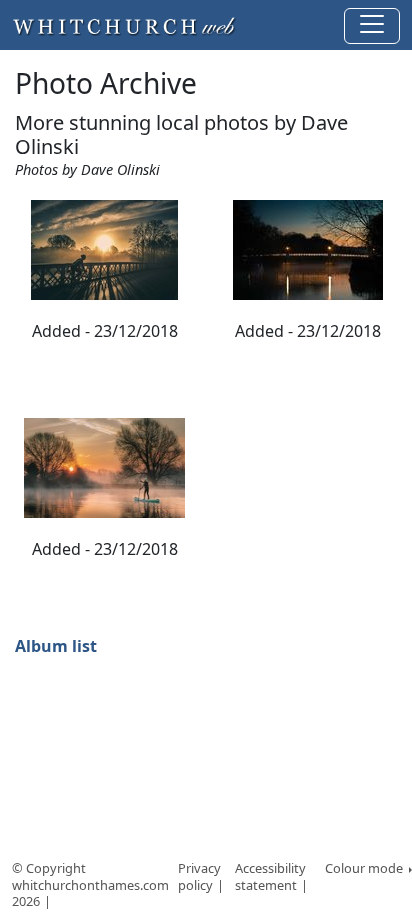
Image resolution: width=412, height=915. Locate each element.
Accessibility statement (270, 876)
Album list (56, 646)
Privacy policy (199, 876)
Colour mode (365, 868)
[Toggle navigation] (372, 26)
